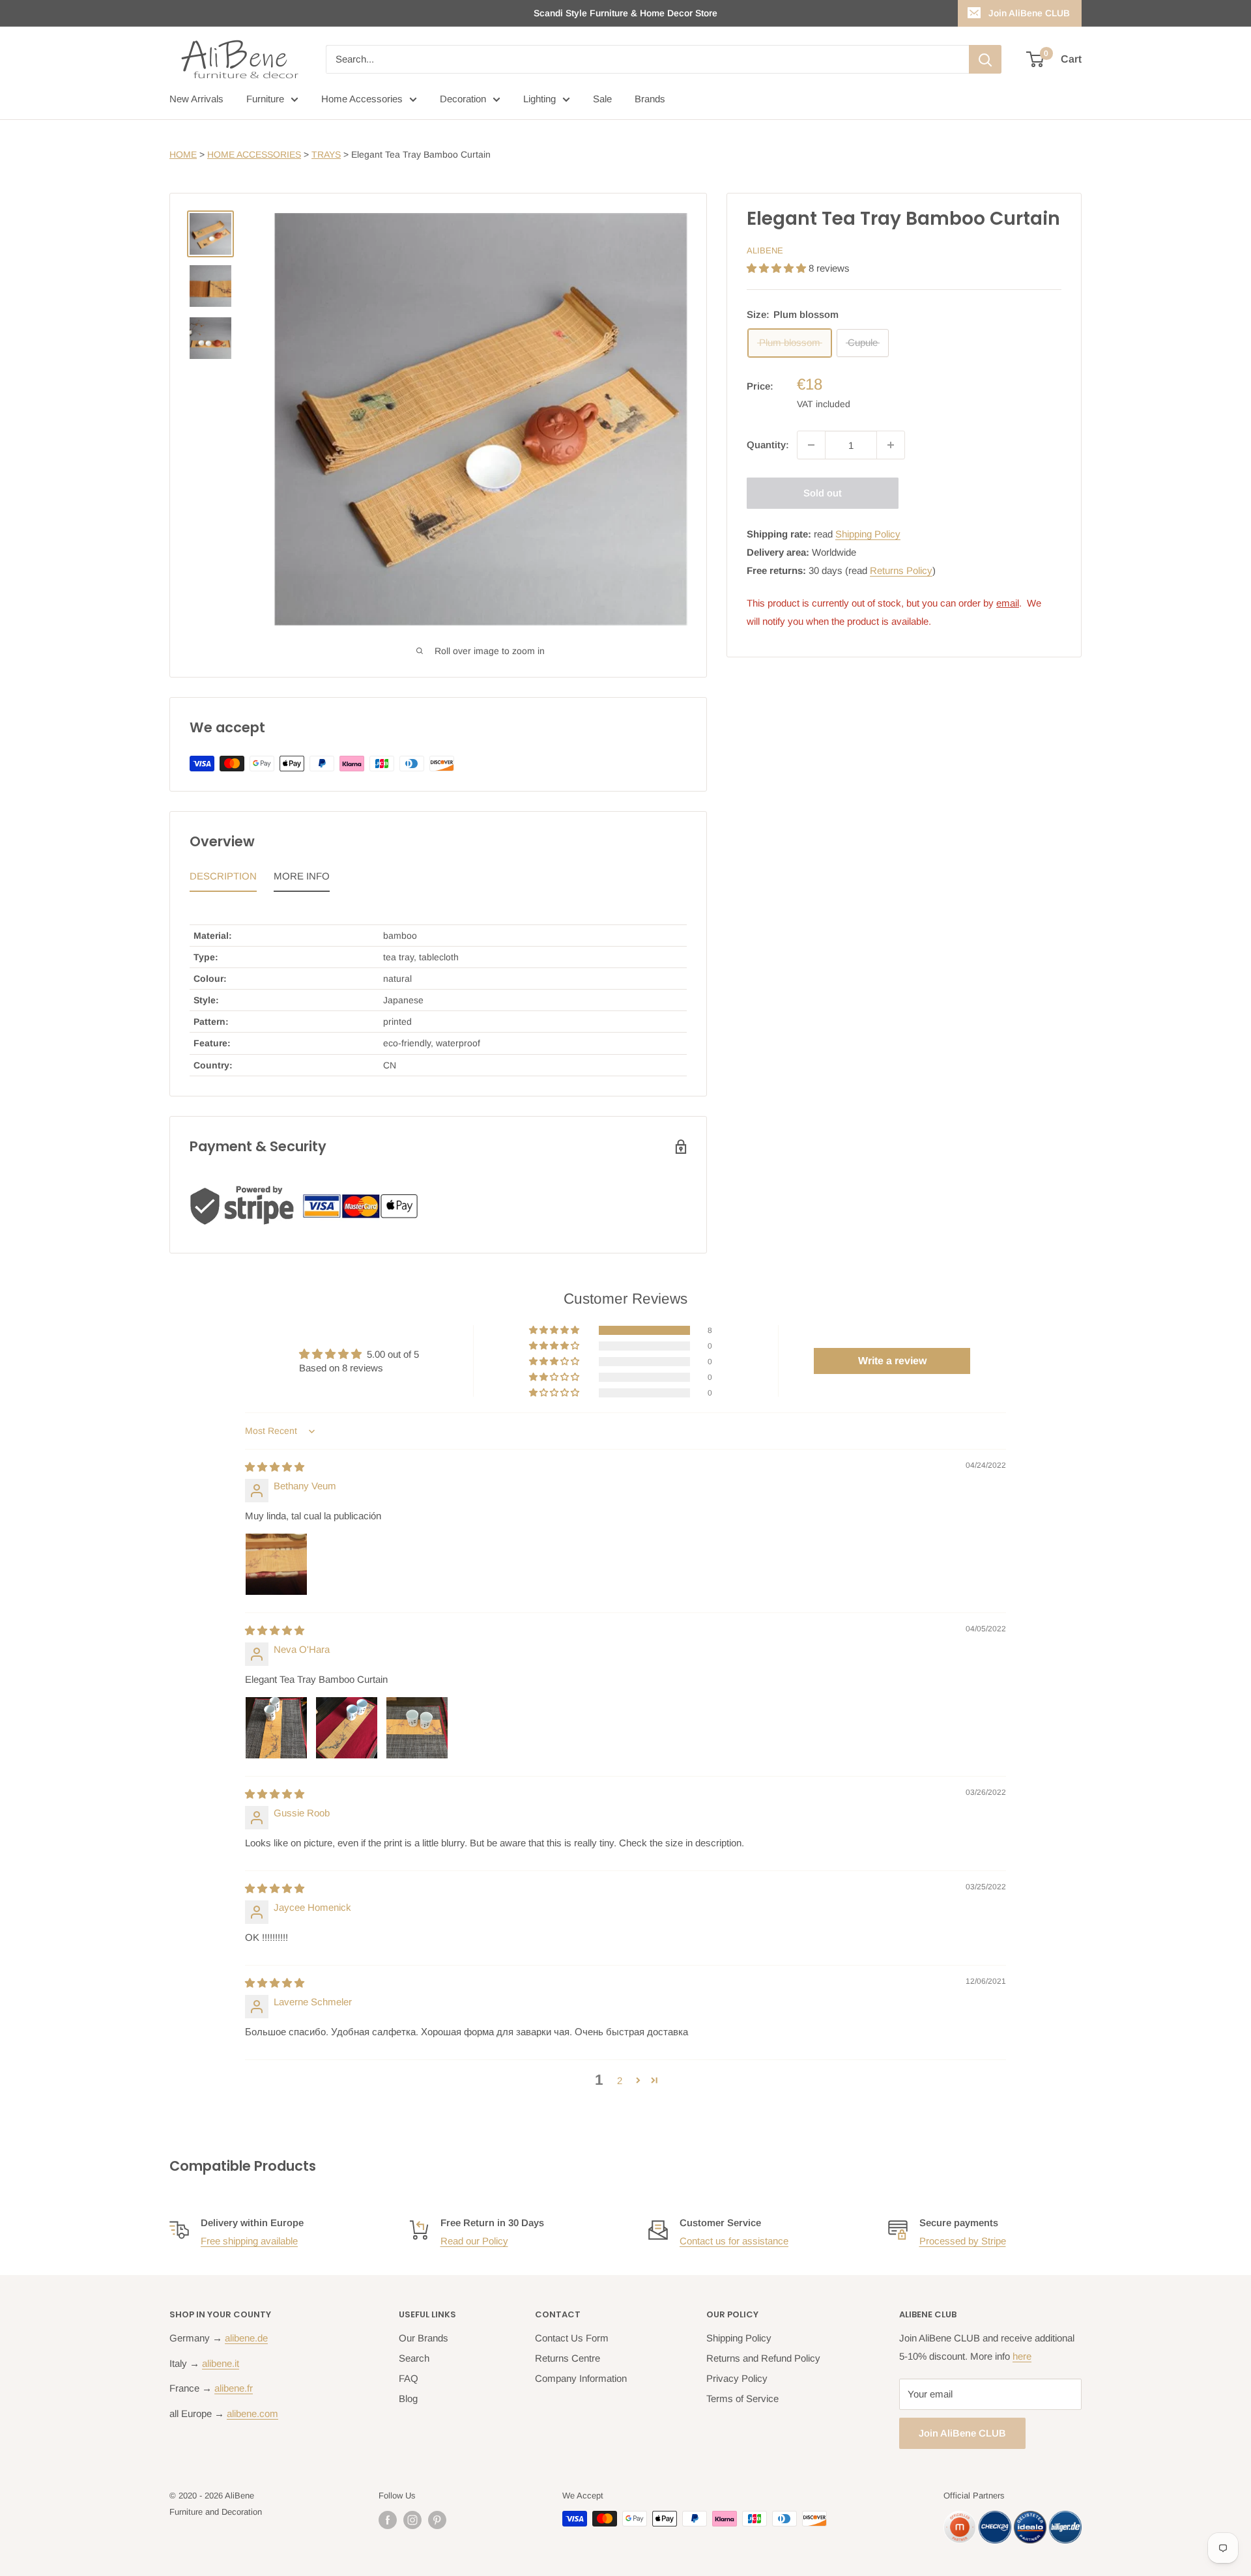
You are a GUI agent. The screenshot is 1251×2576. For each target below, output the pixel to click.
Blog (408, 2398)
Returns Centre (568, 2358)
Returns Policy (901, 570)
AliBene (765, 250)
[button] (778, 268)
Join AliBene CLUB (1029, 13)
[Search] (985, 59)
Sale (602, 99)
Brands (650, 99)
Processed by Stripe (963, 2241)
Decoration (463, 99)
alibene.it (221, 2363)
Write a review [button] (892, 1361)
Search (414, 2358)
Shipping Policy (868, 534)
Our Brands (424, 2338)
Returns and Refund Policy (763, 2358)
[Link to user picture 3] (417, 1728)
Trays (326, 154)
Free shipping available (249, 2241)
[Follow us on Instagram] (412, 2520)
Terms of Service (742, 2398)
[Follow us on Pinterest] (437, 2520)
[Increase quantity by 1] (891, 445)
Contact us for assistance (734, 2241)
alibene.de (246, 2338)
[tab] (223, 880)
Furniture (265, 99)
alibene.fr (234, 2388)
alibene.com (252, 2413)
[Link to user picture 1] (276, 1564)
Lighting (539, 99)
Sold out (823, 493)
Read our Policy (474, 2241)
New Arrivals (196, 99)
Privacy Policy (737, 2378)
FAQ (409, 2378)
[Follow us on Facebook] (388, 2520)
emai (1007, 603)
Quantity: (768, 445)
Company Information (581, 2378)
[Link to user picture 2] (347, 1728)
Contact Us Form (572, 2338)
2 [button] (620, 2081)
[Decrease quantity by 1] (811, 445)
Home (183, 154)
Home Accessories (362, 99)
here (1022, 2356)
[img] (275, 1467)
